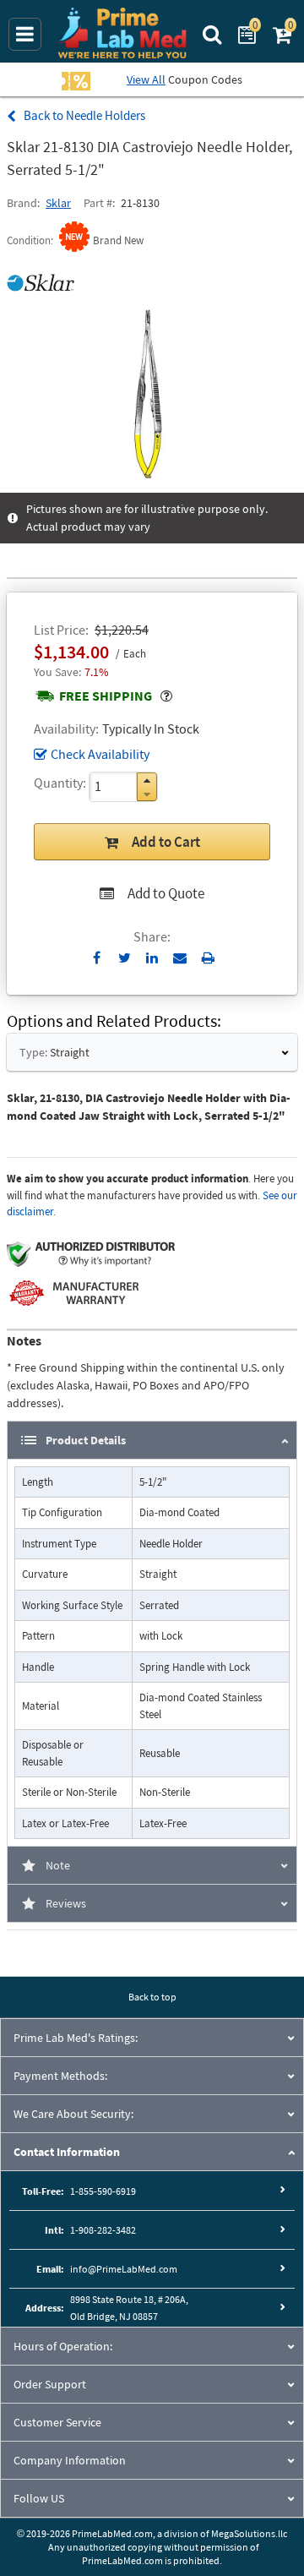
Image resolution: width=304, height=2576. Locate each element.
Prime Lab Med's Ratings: (76, 2038)
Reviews (66, 1903)
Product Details (86, 1440)
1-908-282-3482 (103, 2230)
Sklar (58, 203)
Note (58, 1865)
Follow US (39, 2498)
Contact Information (67, 2152)
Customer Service (57, 2422)
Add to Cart (166, 842)
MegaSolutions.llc (249, 2533)
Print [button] (208, 958)
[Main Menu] (25, 34)
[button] (147, 780)
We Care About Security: (73, 2114)
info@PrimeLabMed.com (124, 2269)
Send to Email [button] (180, 958)
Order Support (50, 2384)
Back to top (152, 1997)
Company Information (70, 2460)
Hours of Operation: (63, 2346)
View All (146, 79)
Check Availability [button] (100, 754)
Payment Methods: (60, 2076)
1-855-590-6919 (103, 2191)
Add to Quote (166, 893)
